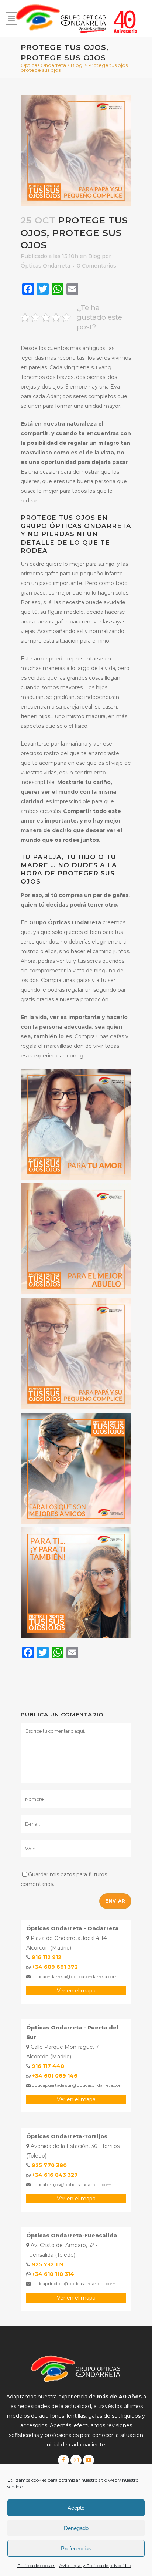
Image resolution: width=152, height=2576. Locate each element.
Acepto (76, 2508)
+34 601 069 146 (55, 2076)
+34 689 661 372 (55, 1967)
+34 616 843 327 (55, 2175)
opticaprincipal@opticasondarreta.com (73, 2284)
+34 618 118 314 (53, 2274)
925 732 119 (48, 2264)
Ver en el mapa (76, 1991)
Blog (77, 65)
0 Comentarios (96, 266)
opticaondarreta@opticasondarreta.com (74, 1976)
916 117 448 (48, 2066)
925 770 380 (49, 2165)
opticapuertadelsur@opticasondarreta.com (77, 2085)
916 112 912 (46, 1957)
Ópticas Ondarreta (43, 65)
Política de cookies (36, 2565)
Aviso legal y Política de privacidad (95, 2565)
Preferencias (76, 2548)
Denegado (76, 2528)
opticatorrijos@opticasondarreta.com (71, 2184)
